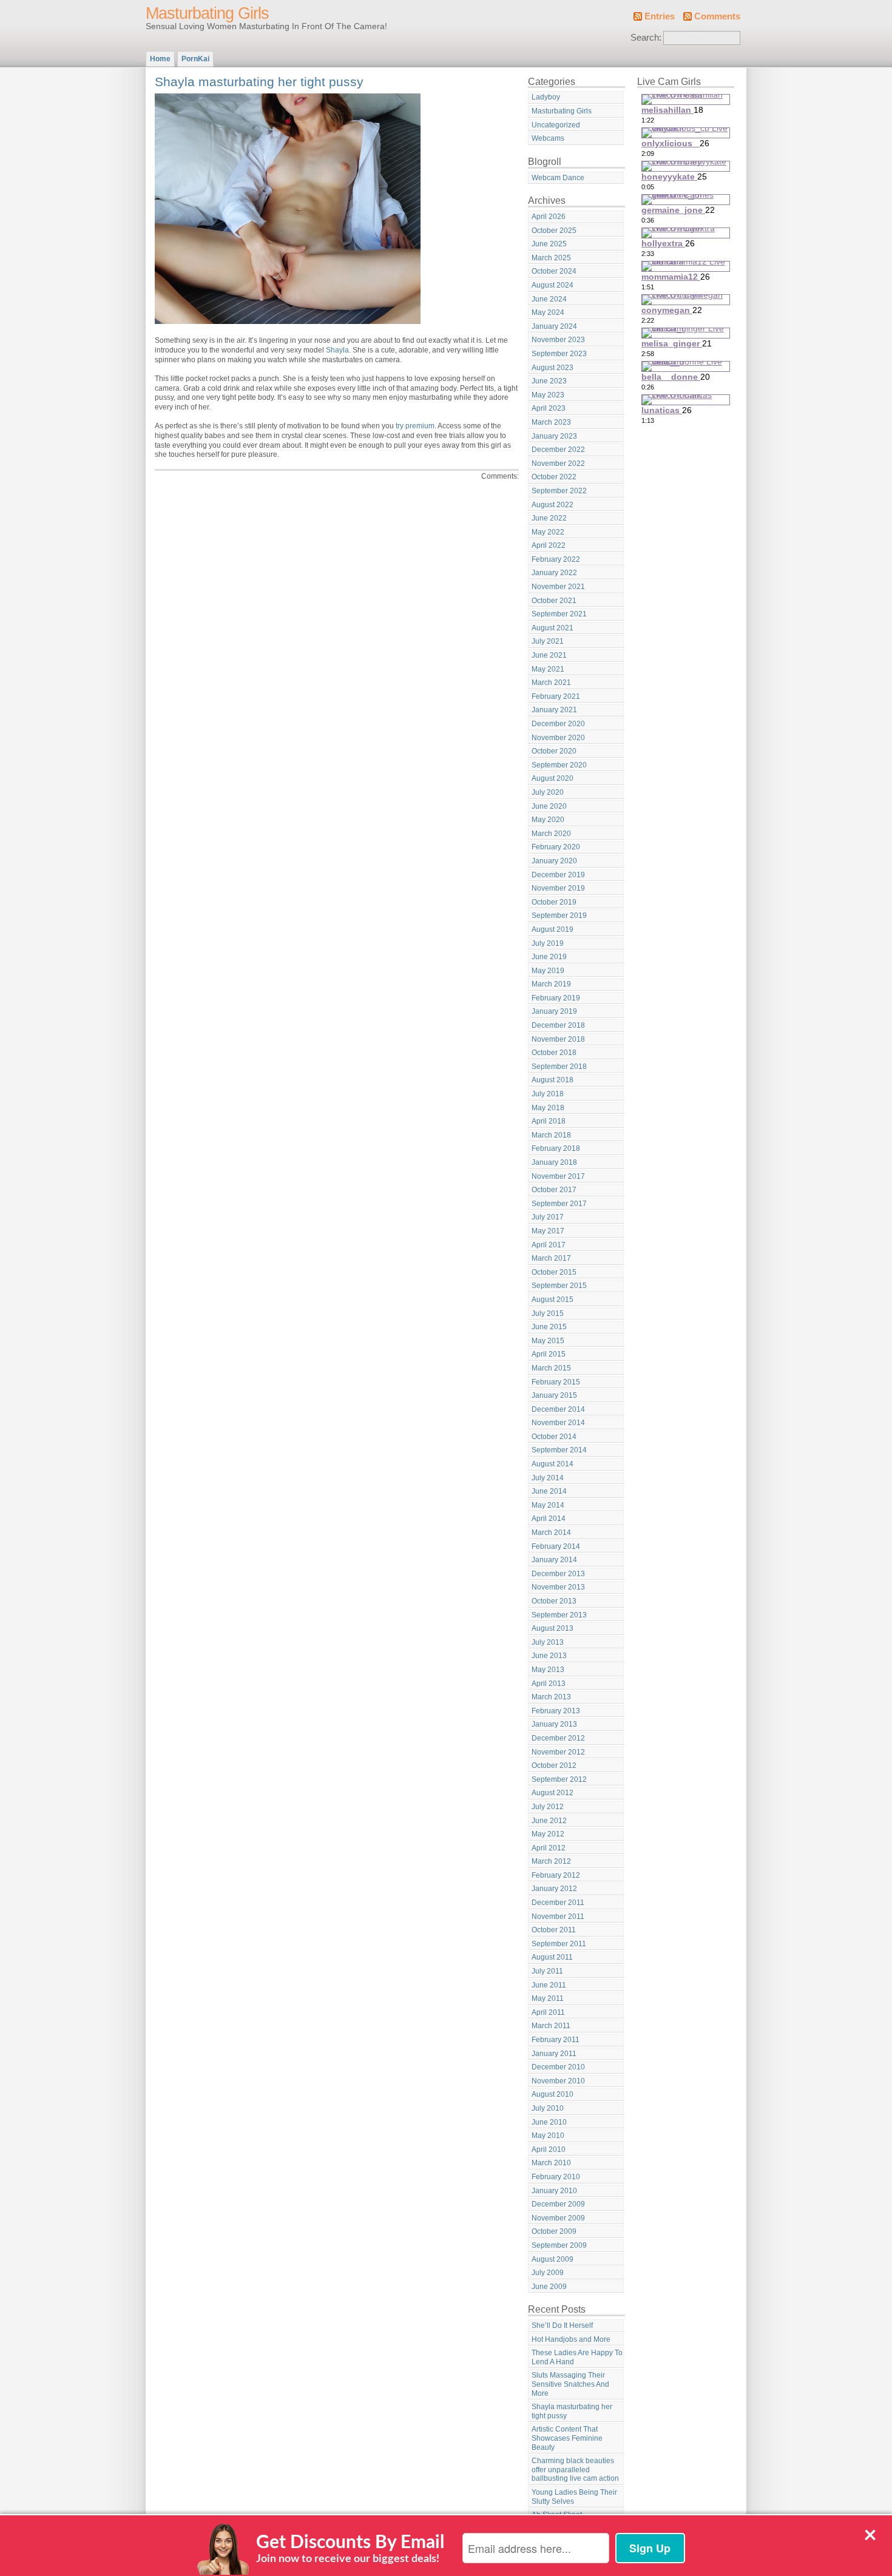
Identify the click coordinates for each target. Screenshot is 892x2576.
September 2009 (559, 2245)
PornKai (195, 59)
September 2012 (559, 1779)
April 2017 (549, 1245)
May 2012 (548, 1834)
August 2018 (552, 1080)
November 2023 (558, 340)
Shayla (337, 350)
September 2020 (559, 765)
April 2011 (548, 2012)
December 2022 (558, 450)
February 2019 (556, 998)
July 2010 (548, 2108)
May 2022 (548, 532)
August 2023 (552, 368)
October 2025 (554, 231)
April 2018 (549, 1121)
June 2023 (549, 381)
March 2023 (551, 422)
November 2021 (558, 587)
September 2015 (559, 1286)
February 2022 (556, 559)
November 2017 (558, 1176)
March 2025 (551, 258)
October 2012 (554, 1765)
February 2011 (556, 2040)
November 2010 (558, 2081)
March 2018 (551, 1135)
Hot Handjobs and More (571, 2339)
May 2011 (548, 1998)
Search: (646, 38)
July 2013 (548, 1642)
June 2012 (549, 1821)
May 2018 (548, 1108)
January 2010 (554, 2191)
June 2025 (549, 244)
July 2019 (548, 943)
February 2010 (556, 2177)
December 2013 (558, 1574)
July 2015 (548, 1313)
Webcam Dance (558, 178)
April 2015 (549, 1354)
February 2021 (556, 696)
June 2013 (549, 1656)
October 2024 (554, 271)
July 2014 (548, 1478)
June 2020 (549, 806)
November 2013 (558, 1587)
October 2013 (554, 1601)
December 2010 (558, 2067)
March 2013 (551, 1697)
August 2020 (552, 778)
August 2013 (552, 1628)
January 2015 (554, 1395)
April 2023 (549, 408)
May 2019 (548, 971)
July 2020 (548, 792)
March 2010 (551, 2163)
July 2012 (548, 1807)
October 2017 (554, 1190)
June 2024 (549, 299)
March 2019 (551, 984)
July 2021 (548, 641)
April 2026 (549, 217)
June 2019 (549, 957)
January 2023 (554, 436)
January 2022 (554, 573)
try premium (415, 426)
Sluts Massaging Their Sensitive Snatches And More (570, 2384)
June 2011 (549, 1985)
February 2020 (556, 847)
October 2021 (554, 601)
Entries (660, 16)
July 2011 (547, 1971)
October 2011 (554, 1930)
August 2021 (552, 628)
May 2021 (548, 669)
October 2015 (554, 1272)
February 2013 (556, 1711)
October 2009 (554, 2231)
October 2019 (554, 902)
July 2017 (548, 1217)
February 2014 (556, 1546)
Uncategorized (556, 125)
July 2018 (548, 1094)
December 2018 (558, 1025)
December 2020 (558, 724)
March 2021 (551, 683)
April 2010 (549, 2149)
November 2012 (558, 1752)
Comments (717, 16)
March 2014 (551, 1532)
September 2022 (559, 491)
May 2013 (548, 1670)
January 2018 (554, 1162)
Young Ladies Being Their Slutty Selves (574, 2497)
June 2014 (549, 1491)
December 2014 (558, 1409)
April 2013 (549, 1684)
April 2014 (549, 1519)
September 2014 (559, 1450)
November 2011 (558, 1917)
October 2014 (554, 1437)
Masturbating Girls (207, 13)
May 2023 (548, 395)
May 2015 (548, 1341)
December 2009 (558, 2204)
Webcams (548, 138)
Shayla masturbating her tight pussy (259, 82)
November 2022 (558, 464)
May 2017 (548, 1231)
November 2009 (558, 2218)
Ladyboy (546, 97)
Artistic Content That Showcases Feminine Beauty (567, 2438)
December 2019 (558, 875)
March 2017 (551, 1258)
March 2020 (551, 834)
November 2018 (558, 1039)
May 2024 (548, 312)
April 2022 (549, 545)
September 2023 (559, 354)
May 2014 (548, 1505)
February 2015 (556, 1382)
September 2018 (559, 1067)
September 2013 (559, 1615)
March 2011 (551, 2026)
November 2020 (558, 738)
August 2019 (552, 929)
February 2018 (556, 1148)
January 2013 (554, 1724)
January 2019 (554, 1011)
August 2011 (552, 1957)
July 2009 (548, 2273)
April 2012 (549, 1848)
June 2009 (549, 2287)
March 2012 (551, 1861)
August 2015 (552, 1300)
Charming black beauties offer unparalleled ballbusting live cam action (575, 2470)
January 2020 (554, 861)
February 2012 (556, 1875)
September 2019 (559, 915)
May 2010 (548, 2136)
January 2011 (554, 2054)
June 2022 (549, 518)
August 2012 (552, 1793)
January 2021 (554, 710)
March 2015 (551, 1368)
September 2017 (559, 1204)
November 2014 (558, 1423)
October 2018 (554, 1053)
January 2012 (554, 1889)
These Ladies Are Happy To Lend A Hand (577, 2357)
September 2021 (559, 614)
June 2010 (549, 2122)
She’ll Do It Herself (562, 2325)
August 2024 (552, 285)
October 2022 (554, 477)
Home (160, 59)
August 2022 (552, 505)
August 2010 (552, 2094)
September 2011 (559, 1944)
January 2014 (554, 1560)
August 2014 (552, 1464)
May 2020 (548, 820)
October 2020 (554, 751)
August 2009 (552, 2259)
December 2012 (558, 1738)
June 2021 (549, 655)
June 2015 (549, 1327)
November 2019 (558, 888)
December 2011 (558, 1903)
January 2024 (554, 326)
